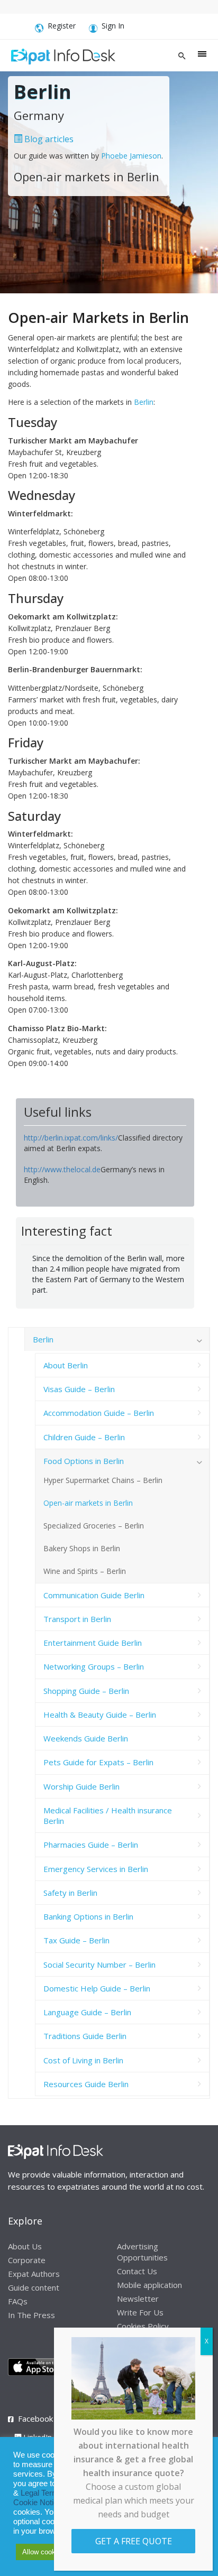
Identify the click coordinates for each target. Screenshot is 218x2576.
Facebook (35, 2419)
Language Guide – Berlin (87, 2012)
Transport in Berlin (77, 1619)
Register (62, 26)
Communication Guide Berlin (94, 1595)
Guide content (34, 2287)
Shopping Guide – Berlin (86, 1691)
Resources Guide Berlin (86, 2084)
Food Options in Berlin (84, 1461)
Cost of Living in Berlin (83, 2060)
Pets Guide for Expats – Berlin (98, 1762)
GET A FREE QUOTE (134, 2541)
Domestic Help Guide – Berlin (97, 1988)
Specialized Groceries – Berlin (94, 1526)
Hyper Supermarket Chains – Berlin (103, 1480)
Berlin (144, 402)
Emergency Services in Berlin (96, 1869)
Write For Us (140, 2312)
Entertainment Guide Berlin (93, 1643)
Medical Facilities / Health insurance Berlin (108, 1815)
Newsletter (138, 2299)
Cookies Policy (143, 2326)
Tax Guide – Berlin (76, 1940)
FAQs (18, 2301)
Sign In (113, 26)
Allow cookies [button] (43, 2552)
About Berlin (66, 1365)
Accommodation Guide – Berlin (99, 1413)
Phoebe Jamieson (131, 156)
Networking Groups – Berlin (94, 1666)
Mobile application (149, 2285)
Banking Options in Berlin (88, 1916)
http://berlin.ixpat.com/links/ (71, 1138)
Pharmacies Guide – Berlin (91, 1845)
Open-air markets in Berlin (88, 1503)
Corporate (27, 2260)
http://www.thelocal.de (62, 1169)
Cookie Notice (38, 2503)
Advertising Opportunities (142, 2252)
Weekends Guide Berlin (86, 1738)
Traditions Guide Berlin (85, 2036)
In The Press (31, 2315)
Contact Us (137, 2271)
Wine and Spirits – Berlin (85, 1571)
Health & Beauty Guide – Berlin (100, 1715)
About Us (25, 2246)
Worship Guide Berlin (81, 1786)
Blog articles (48, 139)
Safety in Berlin (70, 1893)
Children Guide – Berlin (84, 1437)
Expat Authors (34, 2274)
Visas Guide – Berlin (79, 1389)
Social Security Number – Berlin (99, 1965)
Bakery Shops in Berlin (82, 1548)
